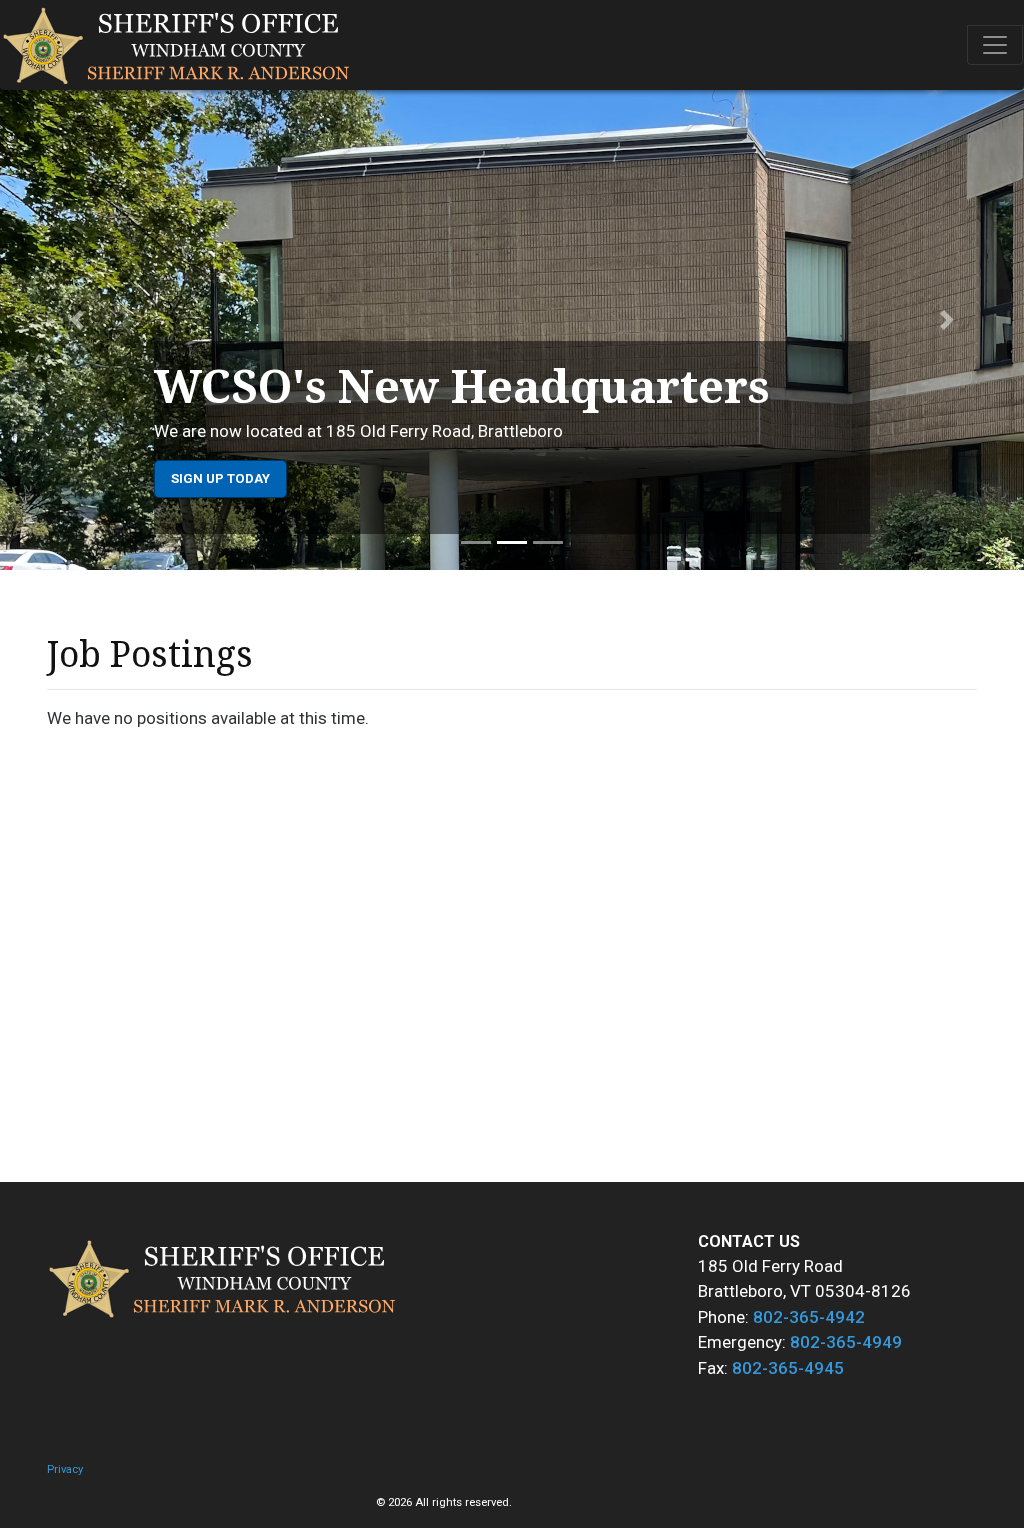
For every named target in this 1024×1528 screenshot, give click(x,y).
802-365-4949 (846, 1342)
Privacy (65, 1469)
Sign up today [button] (220, 478)
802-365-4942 (809, 1317)
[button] (77, 320)
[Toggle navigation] (995, 45)
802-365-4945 (788, 1368)
